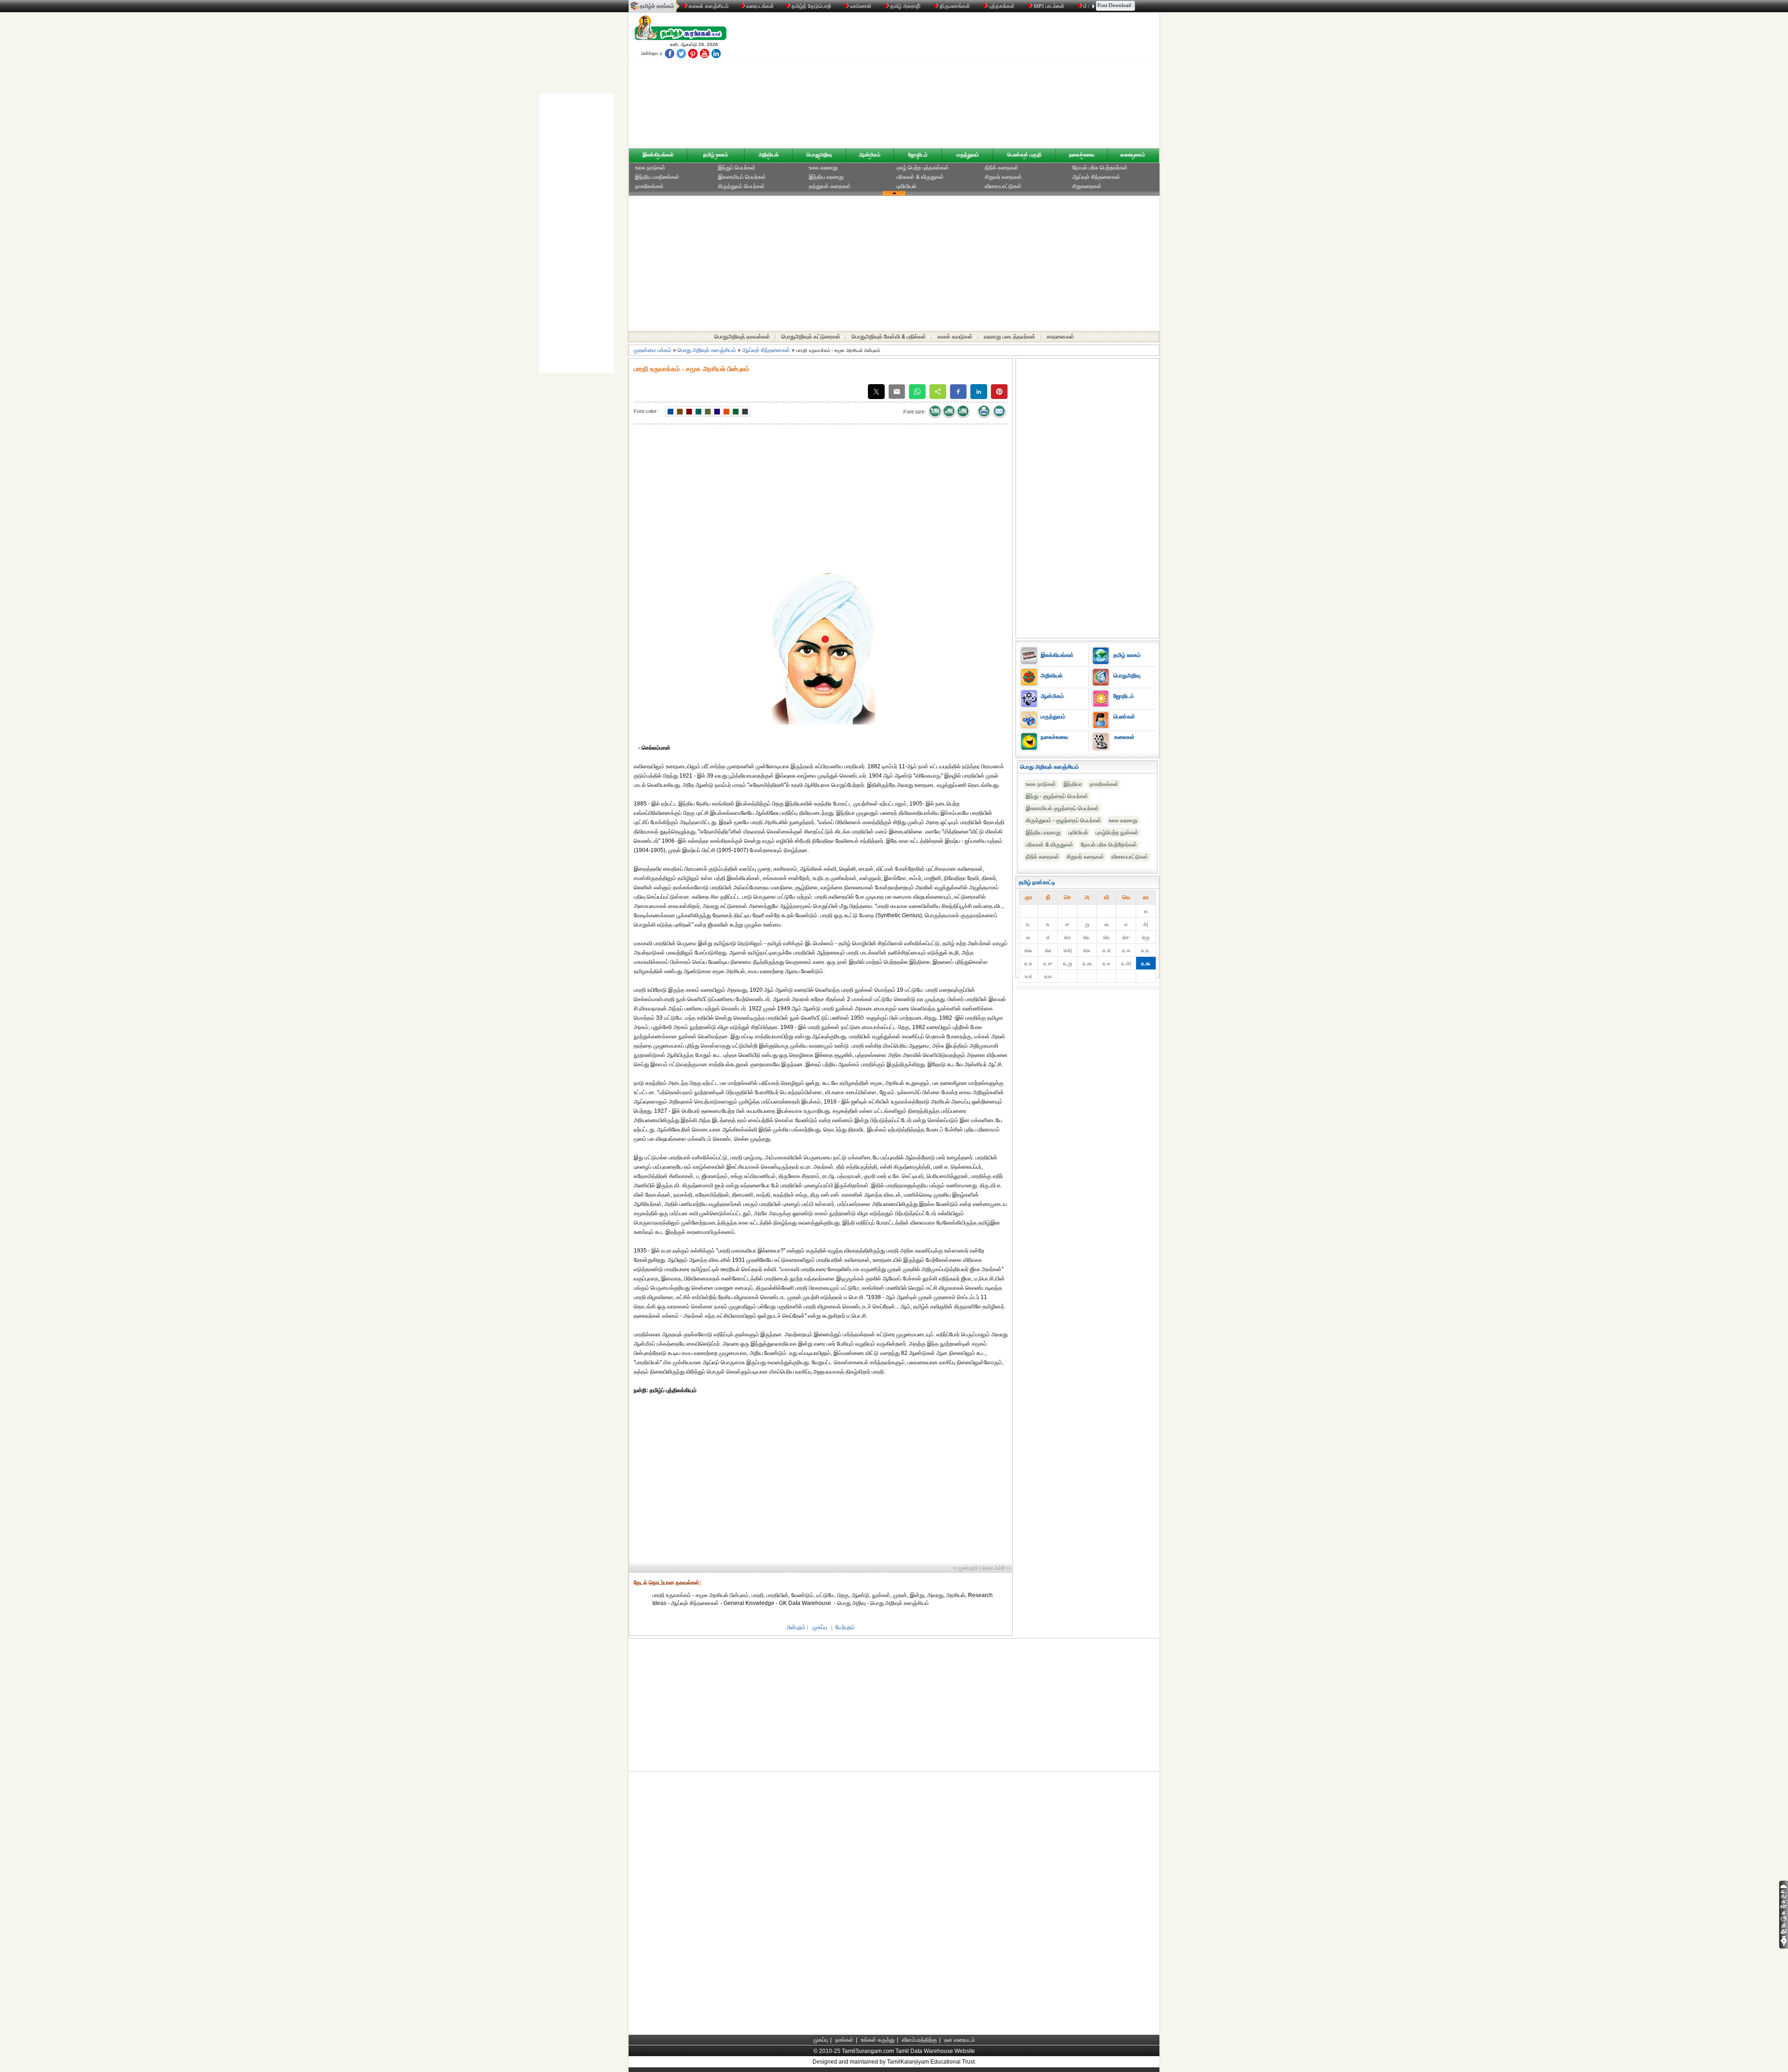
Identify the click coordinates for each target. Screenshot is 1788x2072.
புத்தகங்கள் (1002, 6)
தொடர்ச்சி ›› (996, 1568)
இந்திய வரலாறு (826, 177)
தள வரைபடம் (960, 2040)
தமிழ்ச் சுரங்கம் (657, 6)
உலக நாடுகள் (650, 168)
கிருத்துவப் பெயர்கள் (742, 186)
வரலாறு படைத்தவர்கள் (1010, 337)
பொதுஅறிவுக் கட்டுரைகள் (811, 337)
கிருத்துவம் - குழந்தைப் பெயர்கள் (1063, 820)
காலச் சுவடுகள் (955, 337)
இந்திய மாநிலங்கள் (657, 177)
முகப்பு (820, 1627)
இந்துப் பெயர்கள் (737, 168)
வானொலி (861, 6)
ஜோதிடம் (918, 155)
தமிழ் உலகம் (716, 155)
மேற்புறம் (845, 1627)
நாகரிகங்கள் (650, 186)
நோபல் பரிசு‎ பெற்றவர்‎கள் (1100, 168)
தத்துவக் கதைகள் (830, 186)
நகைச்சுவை (1082, 155)
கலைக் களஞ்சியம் (708, 6)
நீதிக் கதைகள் (1002, 168)
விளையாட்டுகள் (1003, 186)
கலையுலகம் (1133, 155)
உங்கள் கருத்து (878, 2040)
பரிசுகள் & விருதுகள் (920, 177)
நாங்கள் (844, 2040)
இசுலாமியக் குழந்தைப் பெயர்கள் (1062, 808)
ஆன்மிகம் (870, 155)
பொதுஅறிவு (819, 155)
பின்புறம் (796, 1627)
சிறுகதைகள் (1087, 186)
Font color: (646, 411)
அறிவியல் (769, 155)
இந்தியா (1073, 784)
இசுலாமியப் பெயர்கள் (742, 177)
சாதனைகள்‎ (1060, 337)
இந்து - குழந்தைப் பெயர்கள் (1057, 796)
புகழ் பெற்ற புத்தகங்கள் (923, 168)
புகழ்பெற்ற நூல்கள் (1117, 833)
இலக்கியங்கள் (658, 155)
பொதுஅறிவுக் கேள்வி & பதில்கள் (889, 337)
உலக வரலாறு (823, 168)
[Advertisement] (983, 82)
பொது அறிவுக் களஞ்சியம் (707, 350)
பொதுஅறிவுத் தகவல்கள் (742, 337)
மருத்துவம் (968, 155)
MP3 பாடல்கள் (1049, 6)
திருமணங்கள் (955, 6)
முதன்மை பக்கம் (653, 350)
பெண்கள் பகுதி (1024, 155)
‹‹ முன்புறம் (966, 1568)
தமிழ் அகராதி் (905, 6)
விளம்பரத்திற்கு (919, 2040)
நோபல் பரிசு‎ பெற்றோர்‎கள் (1109, 845)
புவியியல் (906, 186)
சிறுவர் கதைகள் (1003, 177)
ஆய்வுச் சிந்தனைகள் (1096, 177)
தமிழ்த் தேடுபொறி (811, 6)
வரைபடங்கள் (759, 6)
